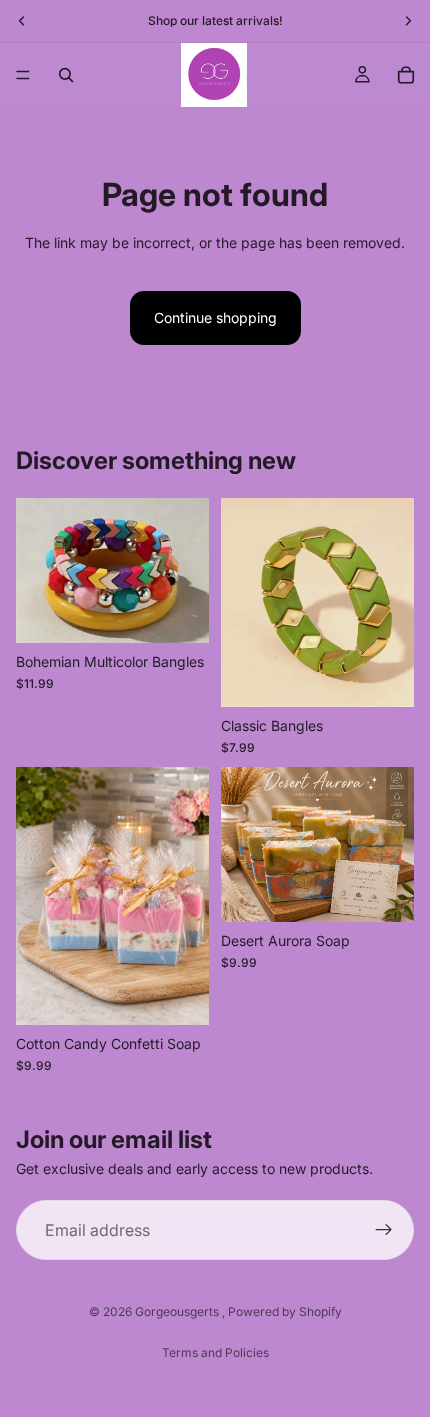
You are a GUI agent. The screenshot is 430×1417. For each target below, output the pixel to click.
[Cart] (406, 75)
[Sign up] (384, 1231)
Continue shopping (215, 317)
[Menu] (23, 75)
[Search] (66, 75)
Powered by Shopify (285, 1311)
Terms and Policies (215, 1352)
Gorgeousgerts (178, 1311)
